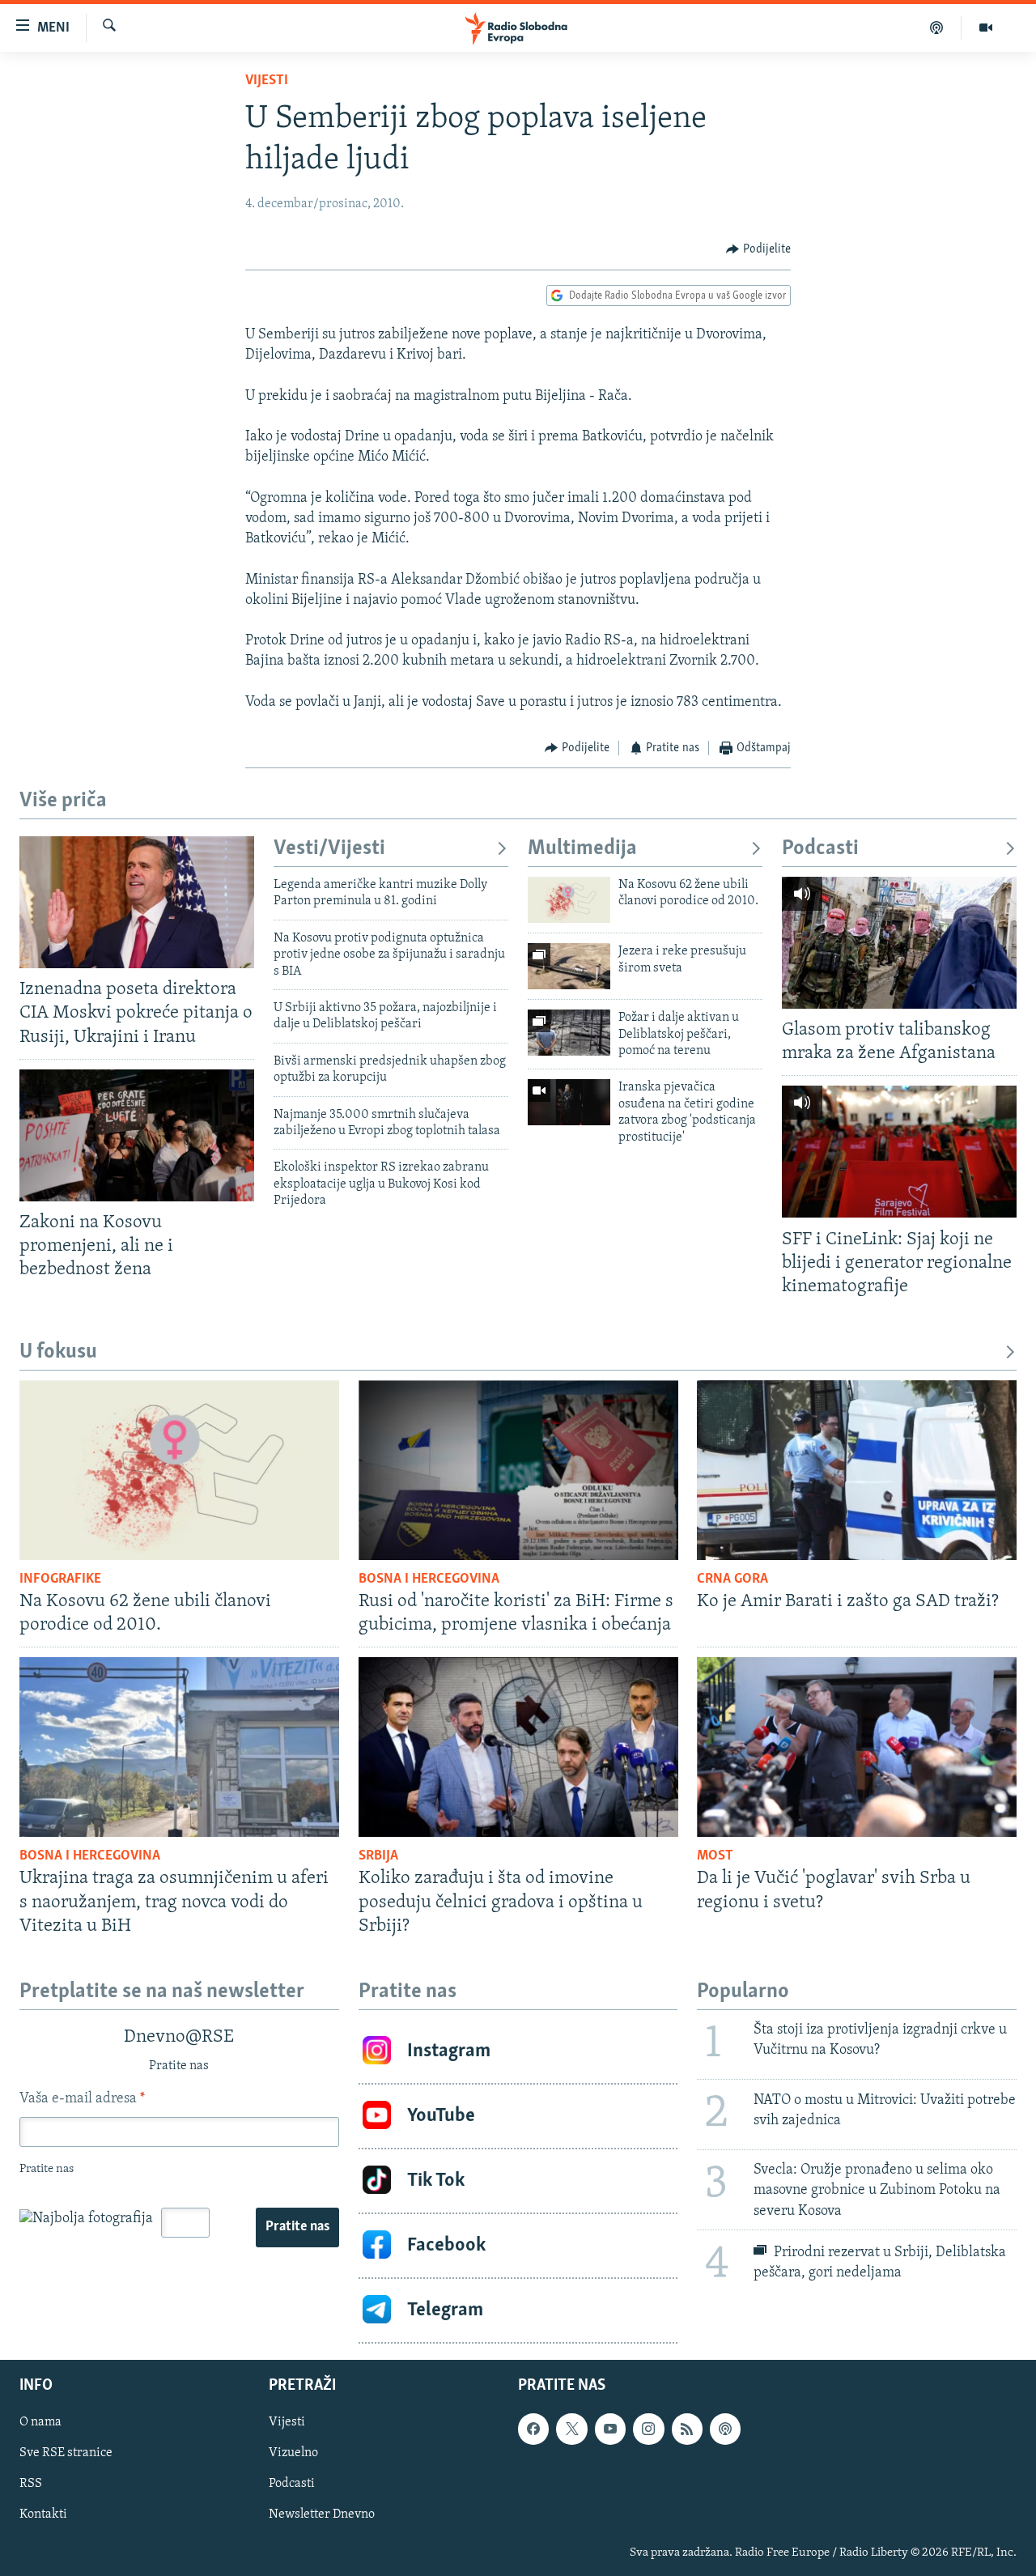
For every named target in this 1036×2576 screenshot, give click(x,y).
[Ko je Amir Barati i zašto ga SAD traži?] (857, 1470)
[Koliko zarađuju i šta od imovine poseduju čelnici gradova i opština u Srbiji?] (518, 1747)
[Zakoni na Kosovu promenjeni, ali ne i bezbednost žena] (137, 1135)
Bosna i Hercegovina (429, 1579)
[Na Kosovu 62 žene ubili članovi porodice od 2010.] (569, 900)
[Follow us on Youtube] (610, 2429)
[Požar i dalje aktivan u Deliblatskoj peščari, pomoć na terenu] (569, 1033)
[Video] (986, 28)
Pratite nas (297, 2227)
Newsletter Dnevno (322, 2514)
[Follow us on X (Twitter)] (571, 2429)
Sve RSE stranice (66, 2453)
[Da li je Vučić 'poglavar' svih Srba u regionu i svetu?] (857, 1747)
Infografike (60, 1579)
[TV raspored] (725, 2429)
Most (715, 1856)
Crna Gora (732, 1579)
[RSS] (687, 2429)
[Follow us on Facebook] (533, 2429)
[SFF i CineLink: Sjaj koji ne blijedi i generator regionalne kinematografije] (899, 1152)
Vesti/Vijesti (329, 849)
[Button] (758, 249)
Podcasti (820, 849)
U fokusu (58, 1352)
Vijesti (267, 81)
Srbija (378, 1856)
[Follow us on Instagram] (648, 2429)
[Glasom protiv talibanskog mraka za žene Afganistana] (899, 943)
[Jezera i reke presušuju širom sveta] (569, 966)
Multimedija (582, 849)
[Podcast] (937, 28)
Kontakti (43, 2514)
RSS (31, 2484)
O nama (40, 2422)
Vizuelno (293, 2453)
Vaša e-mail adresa (82, 2099)
